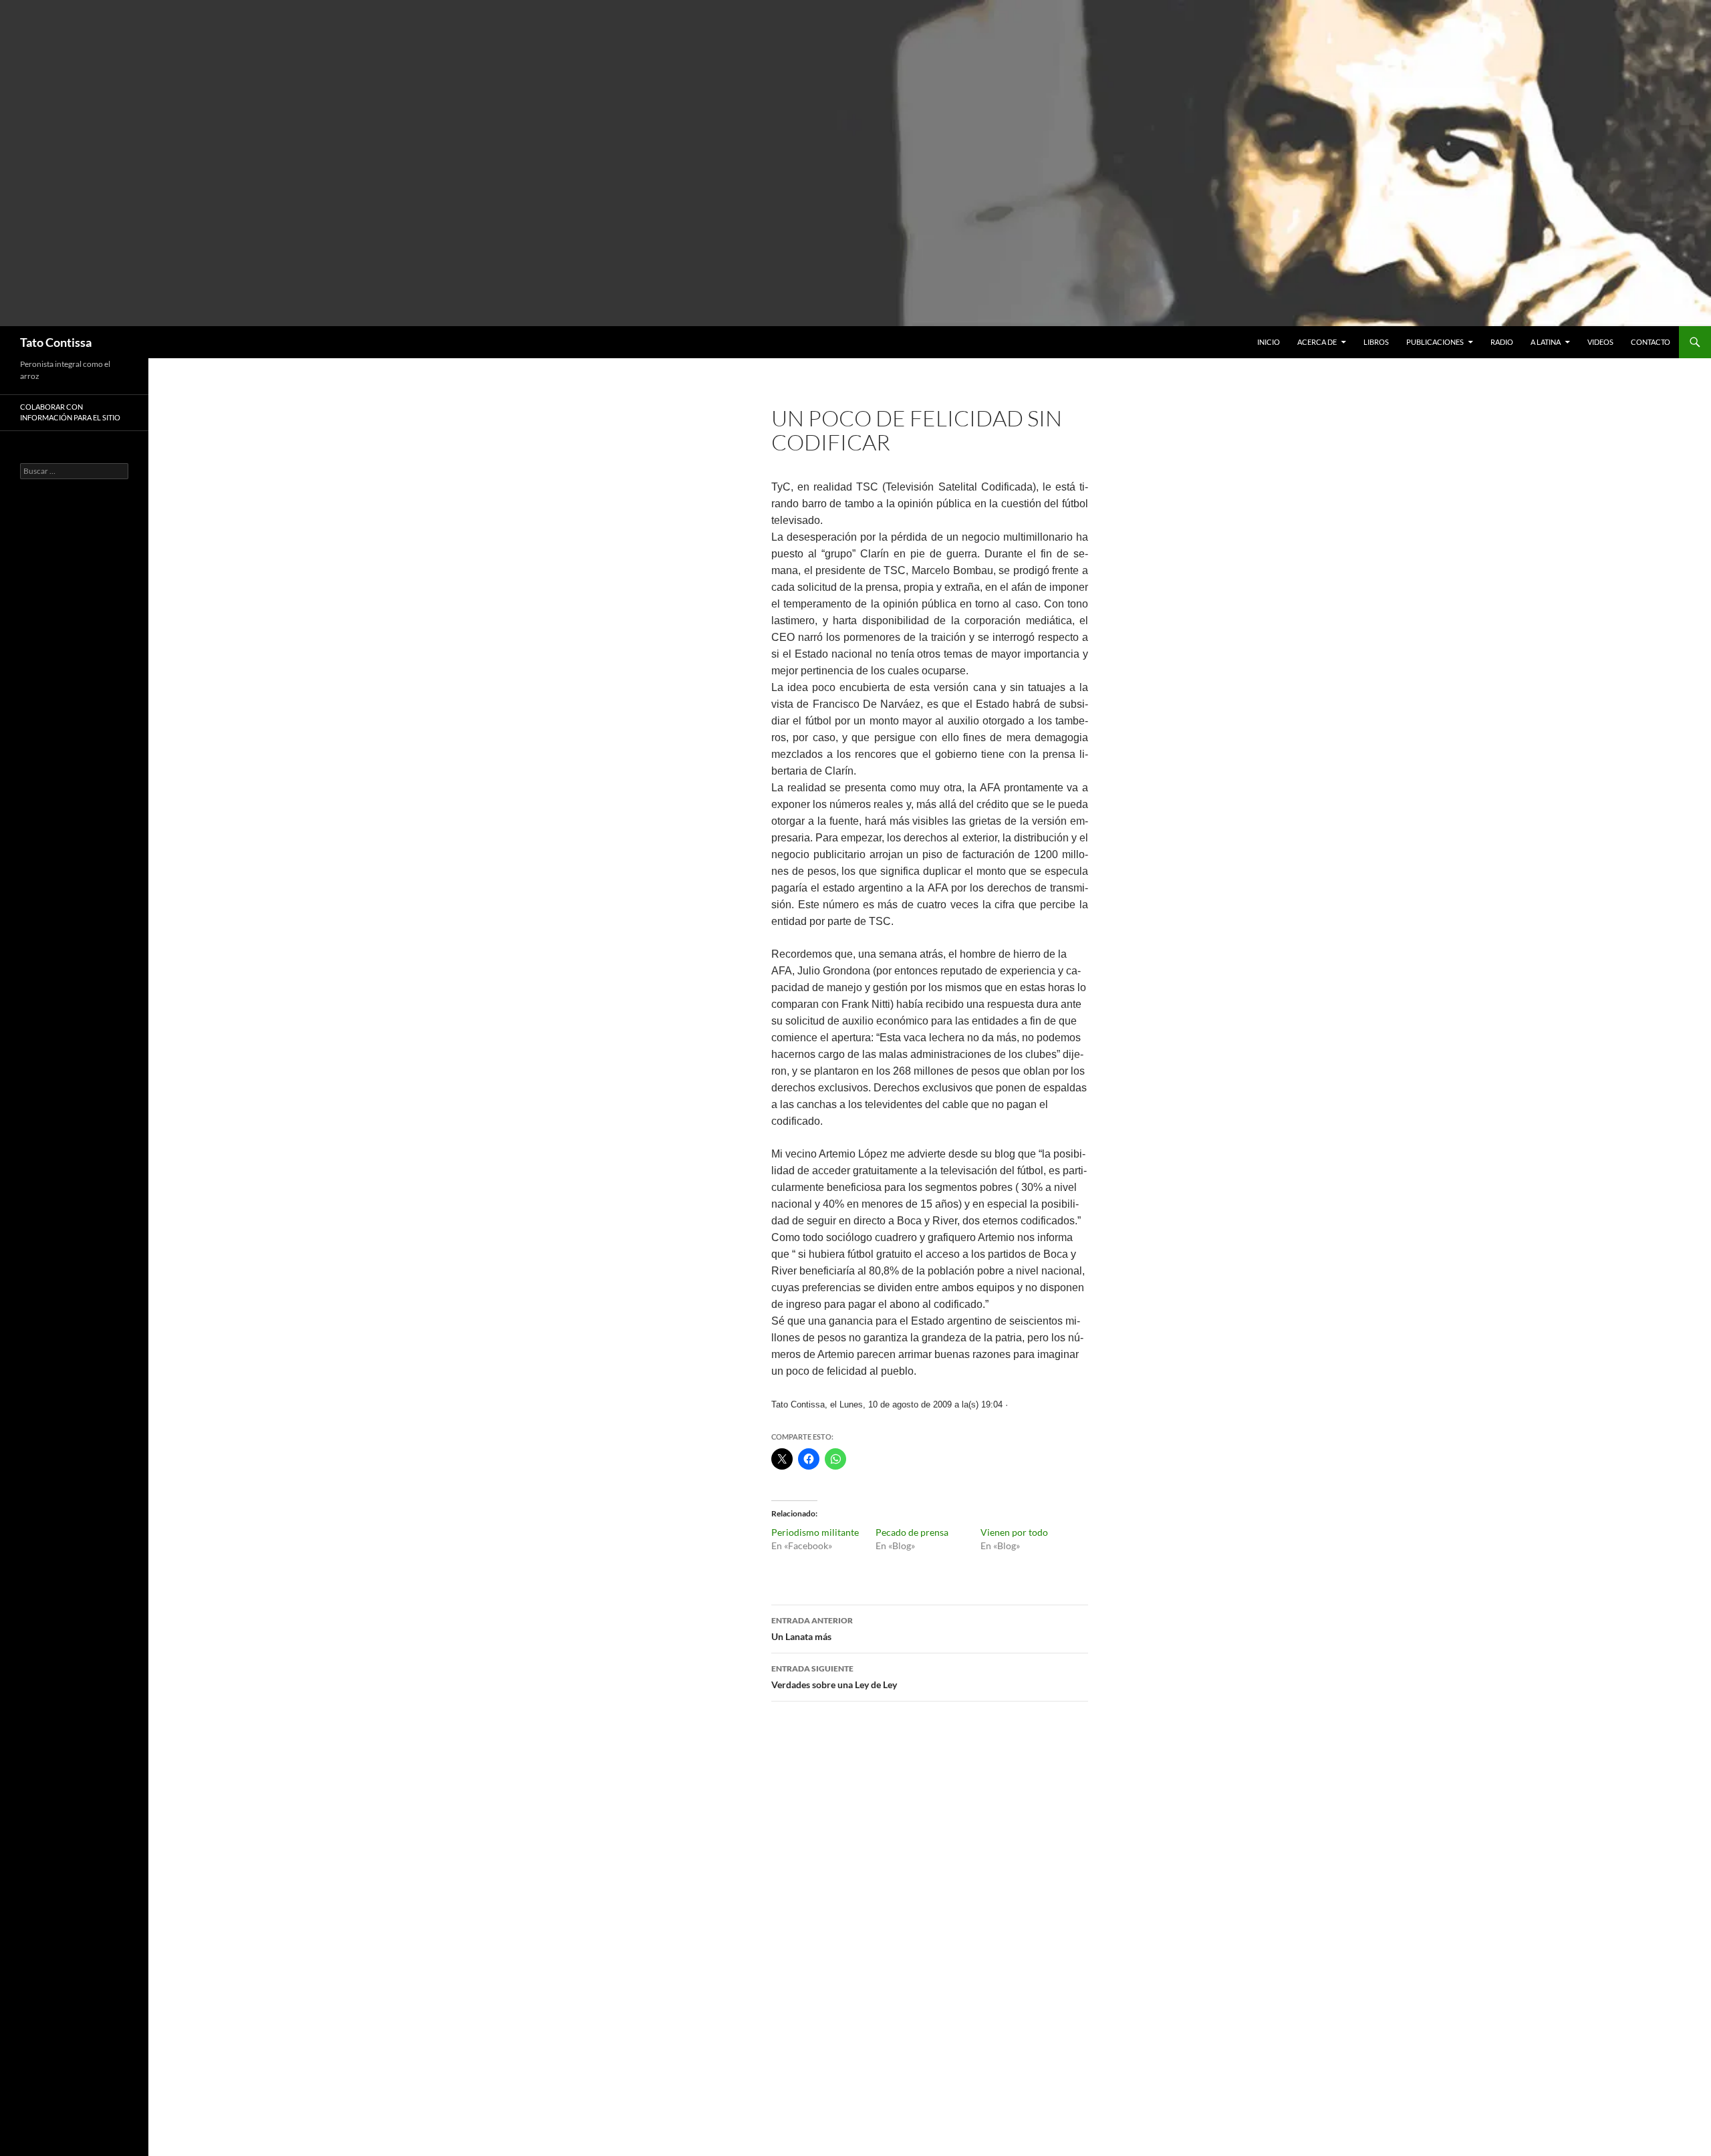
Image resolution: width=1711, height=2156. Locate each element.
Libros (1376, 342)
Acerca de (1317, 342)
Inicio (1269, 342)
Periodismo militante (815, 1532)
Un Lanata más (812, 1629)
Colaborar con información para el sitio (70, 412)
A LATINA (1546, 342)
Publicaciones (1435, 342)
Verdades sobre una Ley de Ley (834, 1677)
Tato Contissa (56, 342)
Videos (1600, 342)
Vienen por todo (1014, 1532)
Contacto (1651, 342)
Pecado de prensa (912, 1532)
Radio (1502, 342)
